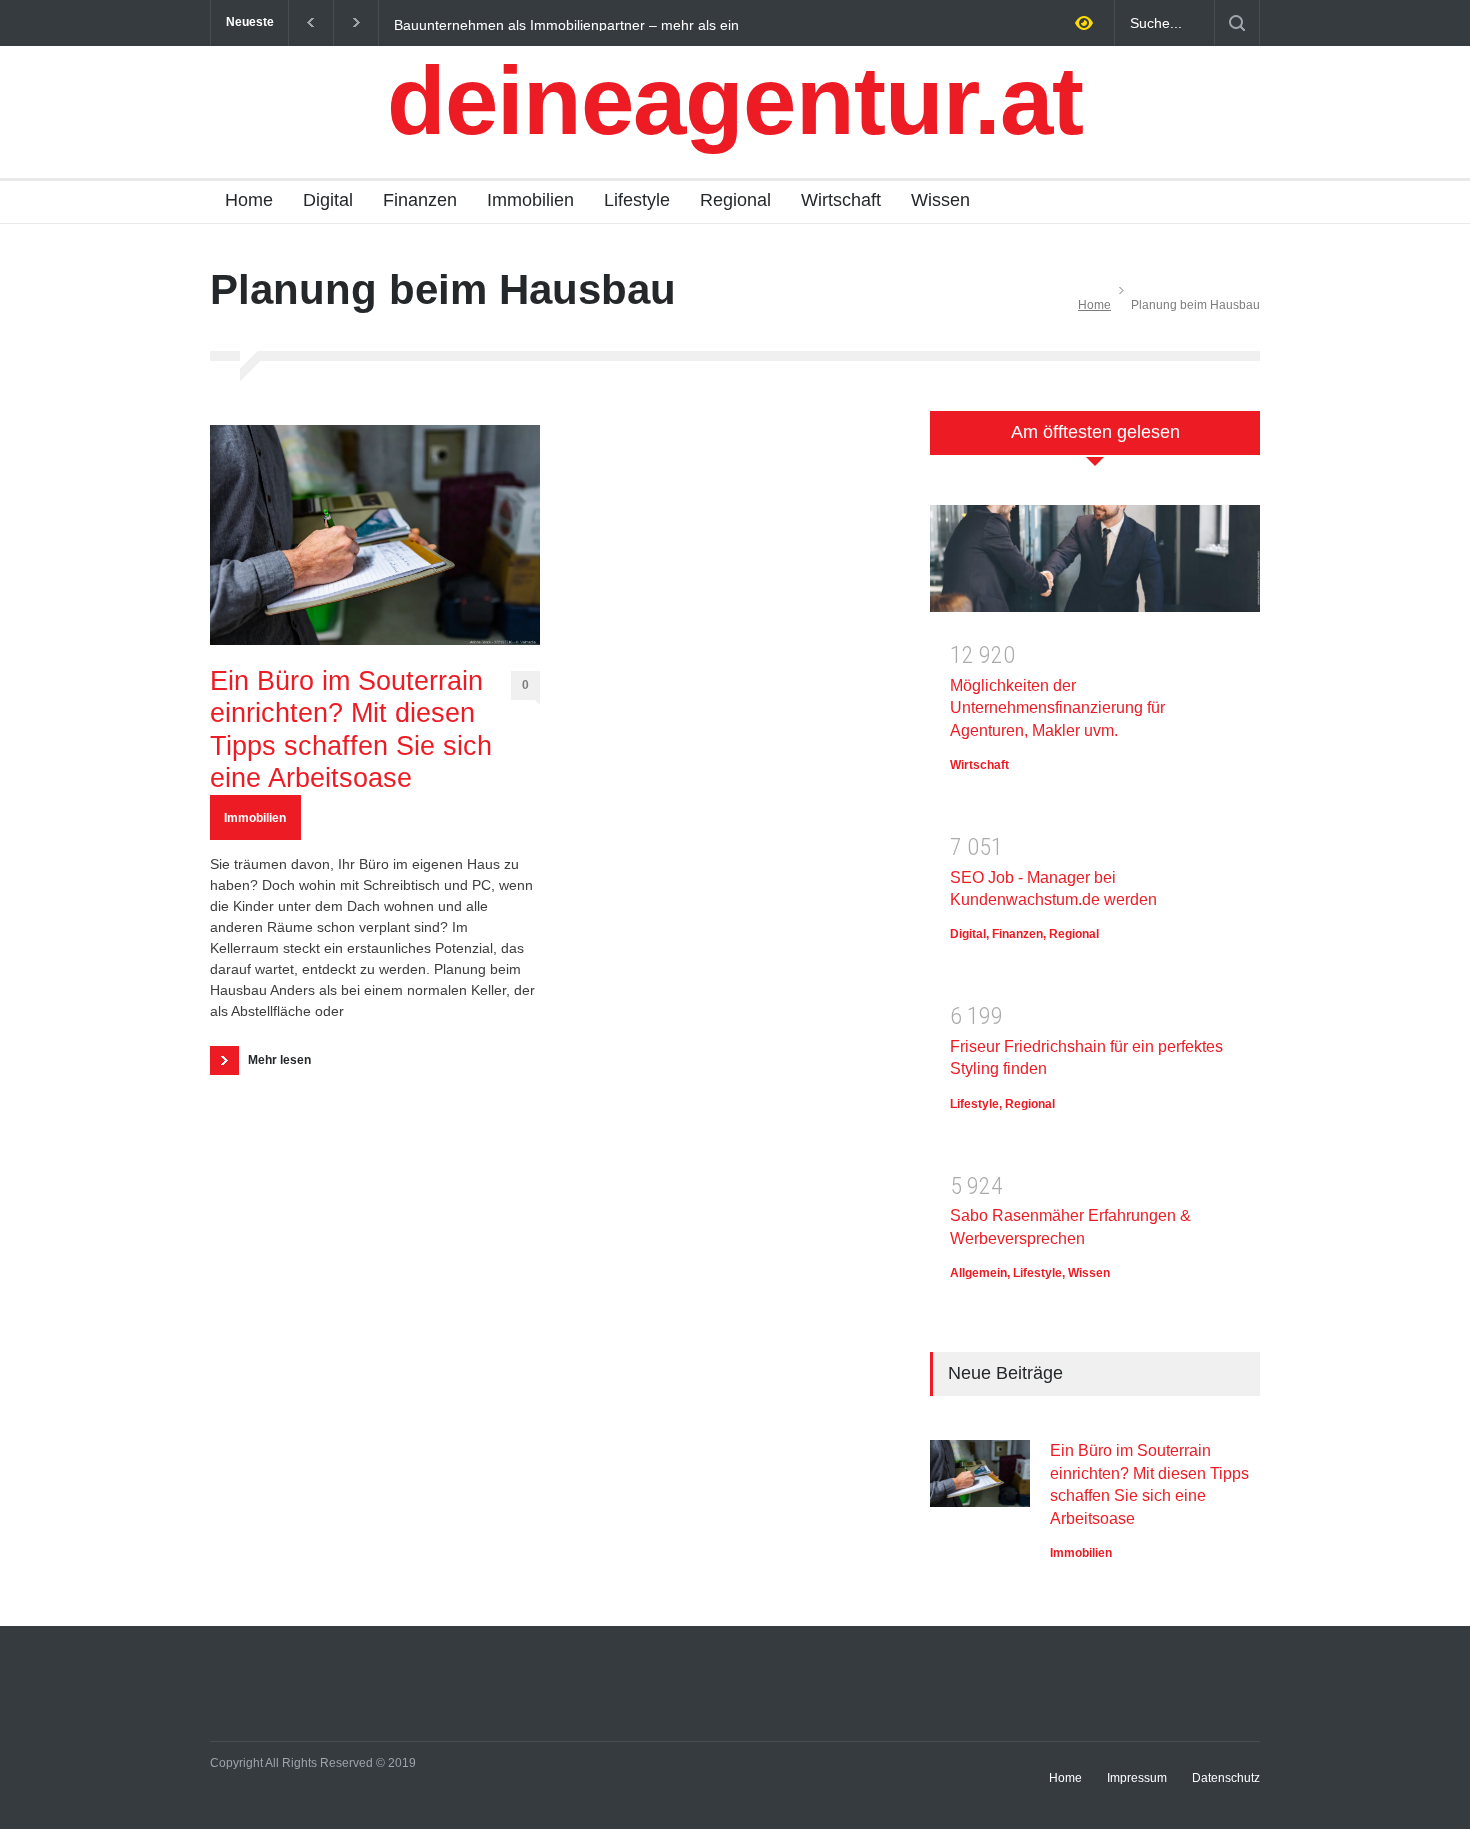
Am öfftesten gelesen (1095, 432)
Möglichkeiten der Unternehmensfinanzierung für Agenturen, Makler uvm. (1057, 708)
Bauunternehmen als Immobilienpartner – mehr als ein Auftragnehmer (566, 24)
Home (249, 200)
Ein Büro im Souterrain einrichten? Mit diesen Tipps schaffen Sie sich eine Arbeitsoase (351, 729)
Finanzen (420, 200)
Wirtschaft (841, 200)
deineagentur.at (735, 100)
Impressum (1137, 1778)
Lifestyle (637, 200)
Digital (328, 200)
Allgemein (978, 1273)
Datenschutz (1226, 1778)
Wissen (940, 200)
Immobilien (530, 200)
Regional (735, 200)
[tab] (1095, 443)
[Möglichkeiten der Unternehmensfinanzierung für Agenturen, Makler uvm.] (1095, 565)
